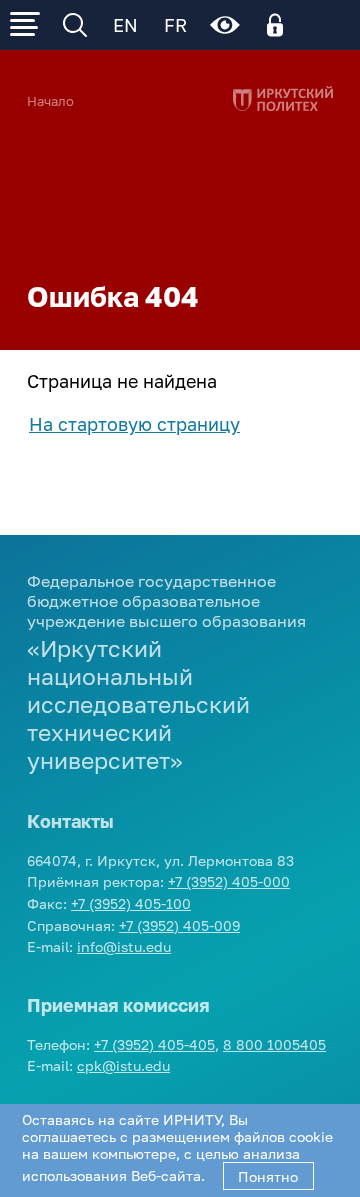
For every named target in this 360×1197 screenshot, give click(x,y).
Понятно (268, 1176)
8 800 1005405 (274, 1044)
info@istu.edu (124, 946)
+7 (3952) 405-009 (179, 925)
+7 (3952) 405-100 (131, 903)
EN (125, 25)
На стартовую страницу (134, 424)
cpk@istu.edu (123, 1065)
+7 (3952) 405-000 (229, 881)
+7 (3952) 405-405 (154, 1044)
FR (175, 25)
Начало (50, 101)
